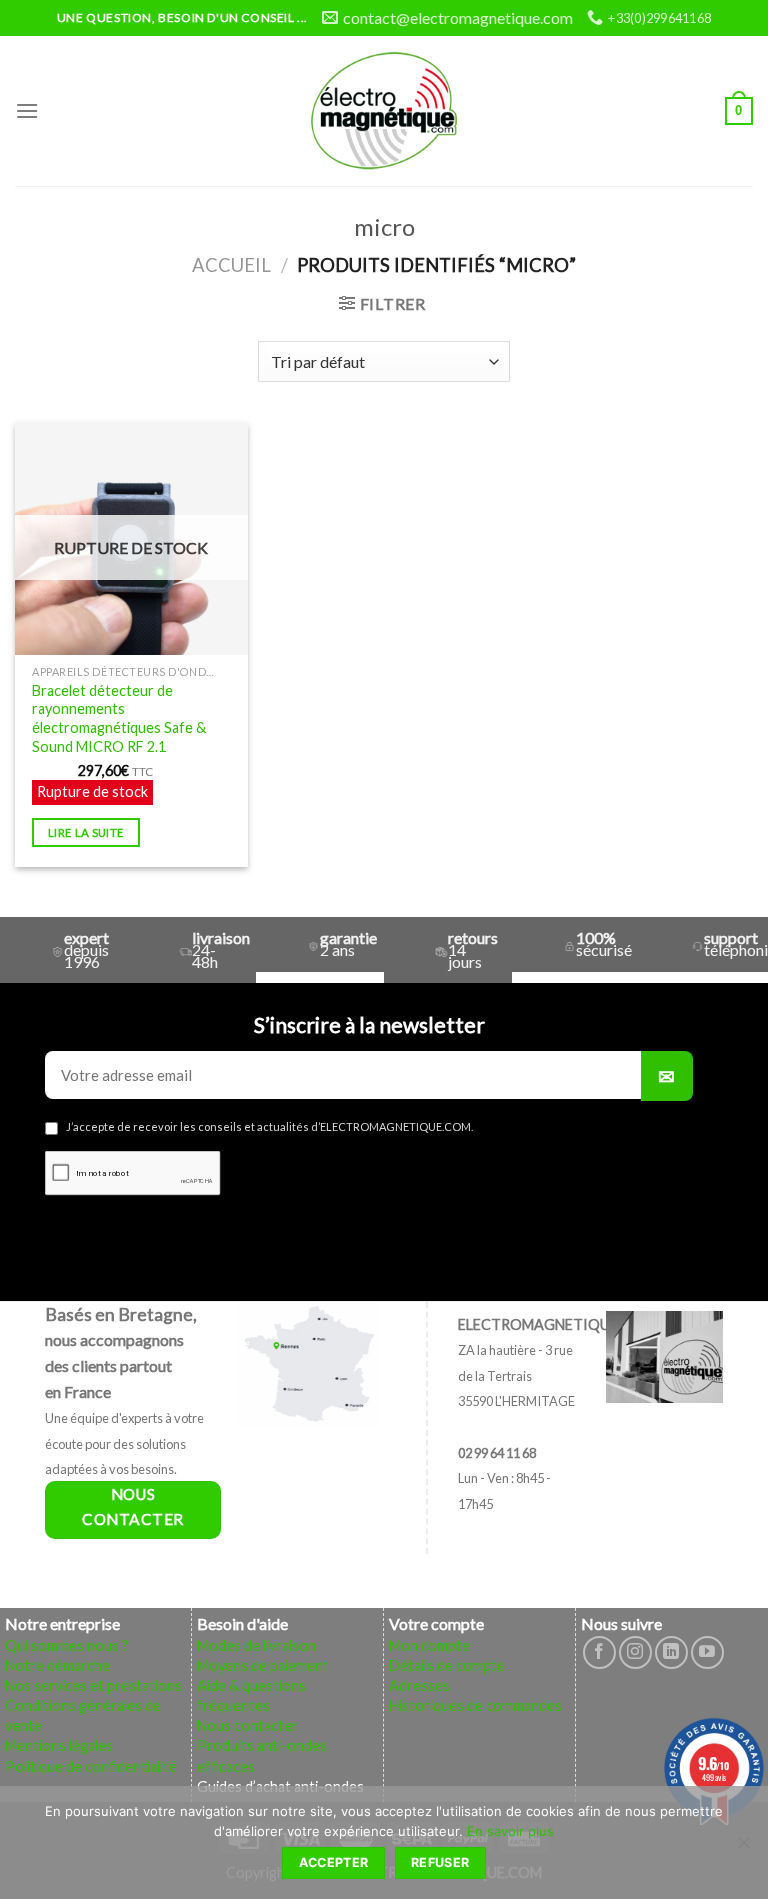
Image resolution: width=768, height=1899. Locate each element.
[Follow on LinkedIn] (671, 1652)
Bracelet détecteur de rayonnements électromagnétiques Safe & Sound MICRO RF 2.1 (119, 718)
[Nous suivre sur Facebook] (599, 1652)
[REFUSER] (743, 1848)
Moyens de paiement (263, 1665)
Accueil (231, 265)
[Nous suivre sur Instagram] (635, 1652)
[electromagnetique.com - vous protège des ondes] (384, 111)
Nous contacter (247, 1725)
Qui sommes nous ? (66, 1645)
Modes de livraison (256, 1645)
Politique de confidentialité (91, 1766)
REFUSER (440, 1862)
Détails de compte (447, 1665)
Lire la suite (86, 832)
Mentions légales (59, 1745)
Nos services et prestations (93, 1685)
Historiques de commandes (475, 1705)
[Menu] (27, 110)
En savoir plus (510, 1831)
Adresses (419, 1685)
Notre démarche (57, 1665)
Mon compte (429, 1645)
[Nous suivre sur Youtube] (707, 1652)
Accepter (334, 1862)
